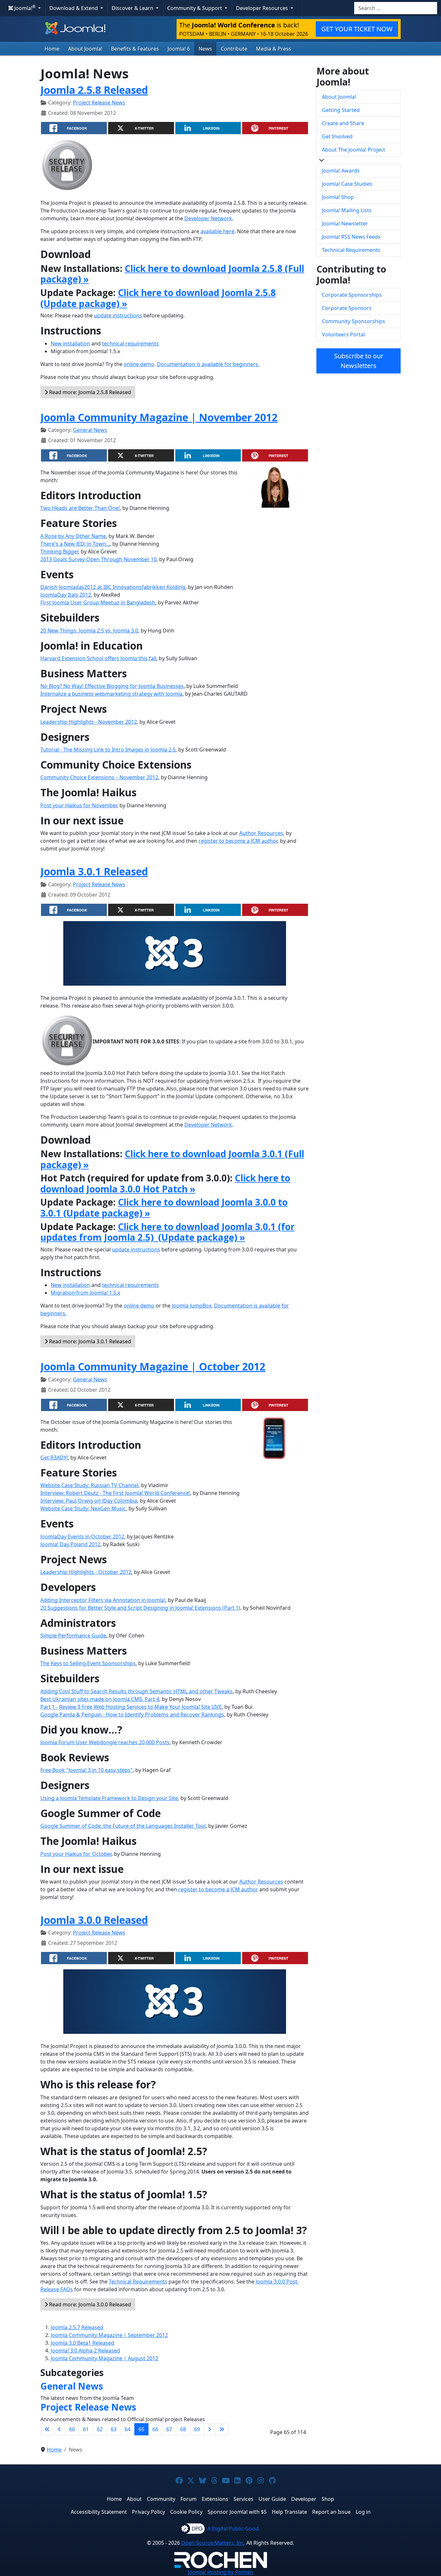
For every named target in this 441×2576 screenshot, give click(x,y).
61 (86, 2429)
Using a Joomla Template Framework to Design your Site (109, 1798)
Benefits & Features (135, 49)
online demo (139, 364)
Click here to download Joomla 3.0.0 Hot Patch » (165, 1183)
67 (169, 2429)
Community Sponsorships (354, 321)
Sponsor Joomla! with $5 (237, 2512)
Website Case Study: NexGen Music (83, 1508)
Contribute (234, 49)
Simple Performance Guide (73, 1636)
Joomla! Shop (338, 197)
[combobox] (396, 8)
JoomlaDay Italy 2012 (66, 595)
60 (72, 2429)
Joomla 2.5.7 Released (77, 2327)
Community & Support (195, 8)
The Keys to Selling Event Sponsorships (88, 1663)
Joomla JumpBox (192, 1306)
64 (128, 2429)
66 (155, 2429)
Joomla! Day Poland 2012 (70, 1544)
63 (114, 2429)
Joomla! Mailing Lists (347, 210)
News (205, 49)
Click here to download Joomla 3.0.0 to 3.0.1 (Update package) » (164, 1208)
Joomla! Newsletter (345, 224)
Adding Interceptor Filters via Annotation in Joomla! (103, 1600)
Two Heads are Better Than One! (80, 508)
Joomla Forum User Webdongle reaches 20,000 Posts (105, 1742)
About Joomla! (85, 49)
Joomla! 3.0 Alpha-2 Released (85, 2351)
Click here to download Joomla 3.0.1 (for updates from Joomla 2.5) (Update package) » (168, 1232)
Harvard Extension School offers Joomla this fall (98, 658)
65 (141, 2429)
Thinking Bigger (59, 552)
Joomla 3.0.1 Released (94, 871)
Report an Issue (331, 2512)
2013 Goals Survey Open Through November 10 (98, 559)
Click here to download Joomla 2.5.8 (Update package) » (158, 298)
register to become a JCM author (238, 841)
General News (90, 430)
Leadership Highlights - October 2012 (86, 1572)
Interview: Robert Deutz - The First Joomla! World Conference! (115, 1493)
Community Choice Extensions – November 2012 (99, 777)
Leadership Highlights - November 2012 (89, 722)
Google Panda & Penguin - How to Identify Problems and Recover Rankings (132, 1715)
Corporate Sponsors (347, 308)
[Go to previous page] (59, 2429)
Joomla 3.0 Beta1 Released (82, 2343)
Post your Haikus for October (76, 1854)
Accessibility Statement (99, 2512)
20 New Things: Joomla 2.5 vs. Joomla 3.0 (89, 631)
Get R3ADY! (54, 1457)
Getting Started (341, 110)
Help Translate (289, 2512)
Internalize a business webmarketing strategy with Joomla (111, 694)
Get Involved (337, 136)
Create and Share (343, 123)
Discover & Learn (133, 8)
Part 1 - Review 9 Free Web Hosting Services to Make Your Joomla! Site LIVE (131, 1707)
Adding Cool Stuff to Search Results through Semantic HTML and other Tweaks (137, 1691)
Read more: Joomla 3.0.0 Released (89, 2304)
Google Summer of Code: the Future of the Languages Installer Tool (123, 1826)
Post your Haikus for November (79, 805)
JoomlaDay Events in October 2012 (82, 1537)
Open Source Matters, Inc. (213, 2543)
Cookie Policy (186, 2512)
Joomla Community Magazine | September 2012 (109, 2335)
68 (183, 2429)
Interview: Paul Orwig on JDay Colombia (89, 1501)
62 (100, 2429)
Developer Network (208, 218)
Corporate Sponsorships (352, 295)
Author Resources (261, 833)
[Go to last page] (222, 2429)
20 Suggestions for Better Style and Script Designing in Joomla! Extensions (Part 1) (140, 1608)
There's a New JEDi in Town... (75, 544)
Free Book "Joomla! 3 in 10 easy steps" (87, 1770)
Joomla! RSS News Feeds (351, 237)
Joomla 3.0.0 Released (94, 1920)
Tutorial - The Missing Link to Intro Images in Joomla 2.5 (108, 750)
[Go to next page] (210, 2429)
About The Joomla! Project (354, 150)
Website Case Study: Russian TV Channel (89, 1485)
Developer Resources (263, 8)
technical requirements (130, 343)
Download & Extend (74, 8)
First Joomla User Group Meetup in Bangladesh (98, 602)
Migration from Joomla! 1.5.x (85, 1293)
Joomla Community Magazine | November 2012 (159, 417)
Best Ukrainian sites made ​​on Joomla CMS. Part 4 (100, 1699)
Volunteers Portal (343, 334)
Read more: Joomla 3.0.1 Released (89, 1341)
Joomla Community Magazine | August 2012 (104, 2358)
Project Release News (99, 103)
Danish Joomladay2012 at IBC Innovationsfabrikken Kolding (113, 587)
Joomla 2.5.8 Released (94, 90)
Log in (363, 2512)
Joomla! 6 (179, 49)
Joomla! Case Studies (347, 184)
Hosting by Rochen (221, 2572)
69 (197, 2429)
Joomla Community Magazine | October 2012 (153, 1366)
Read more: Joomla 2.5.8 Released (89, 392)
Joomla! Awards (341, 171)
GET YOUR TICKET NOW (357, 29)
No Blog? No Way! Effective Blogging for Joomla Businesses (112, 686)
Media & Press (274, 49)
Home (52, 49)
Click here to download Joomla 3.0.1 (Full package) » (172, 1159)
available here (217, 231)
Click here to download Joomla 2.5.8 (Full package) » (172, 274)
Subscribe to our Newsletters (359, 361)
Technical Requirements (138, 2282)
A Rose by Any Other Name (73, 536)
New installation (70, 343)
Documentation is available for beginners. (208, 364)
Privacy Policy (149, 2512)
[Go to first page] (47, 2429)
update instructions (118, 315)
